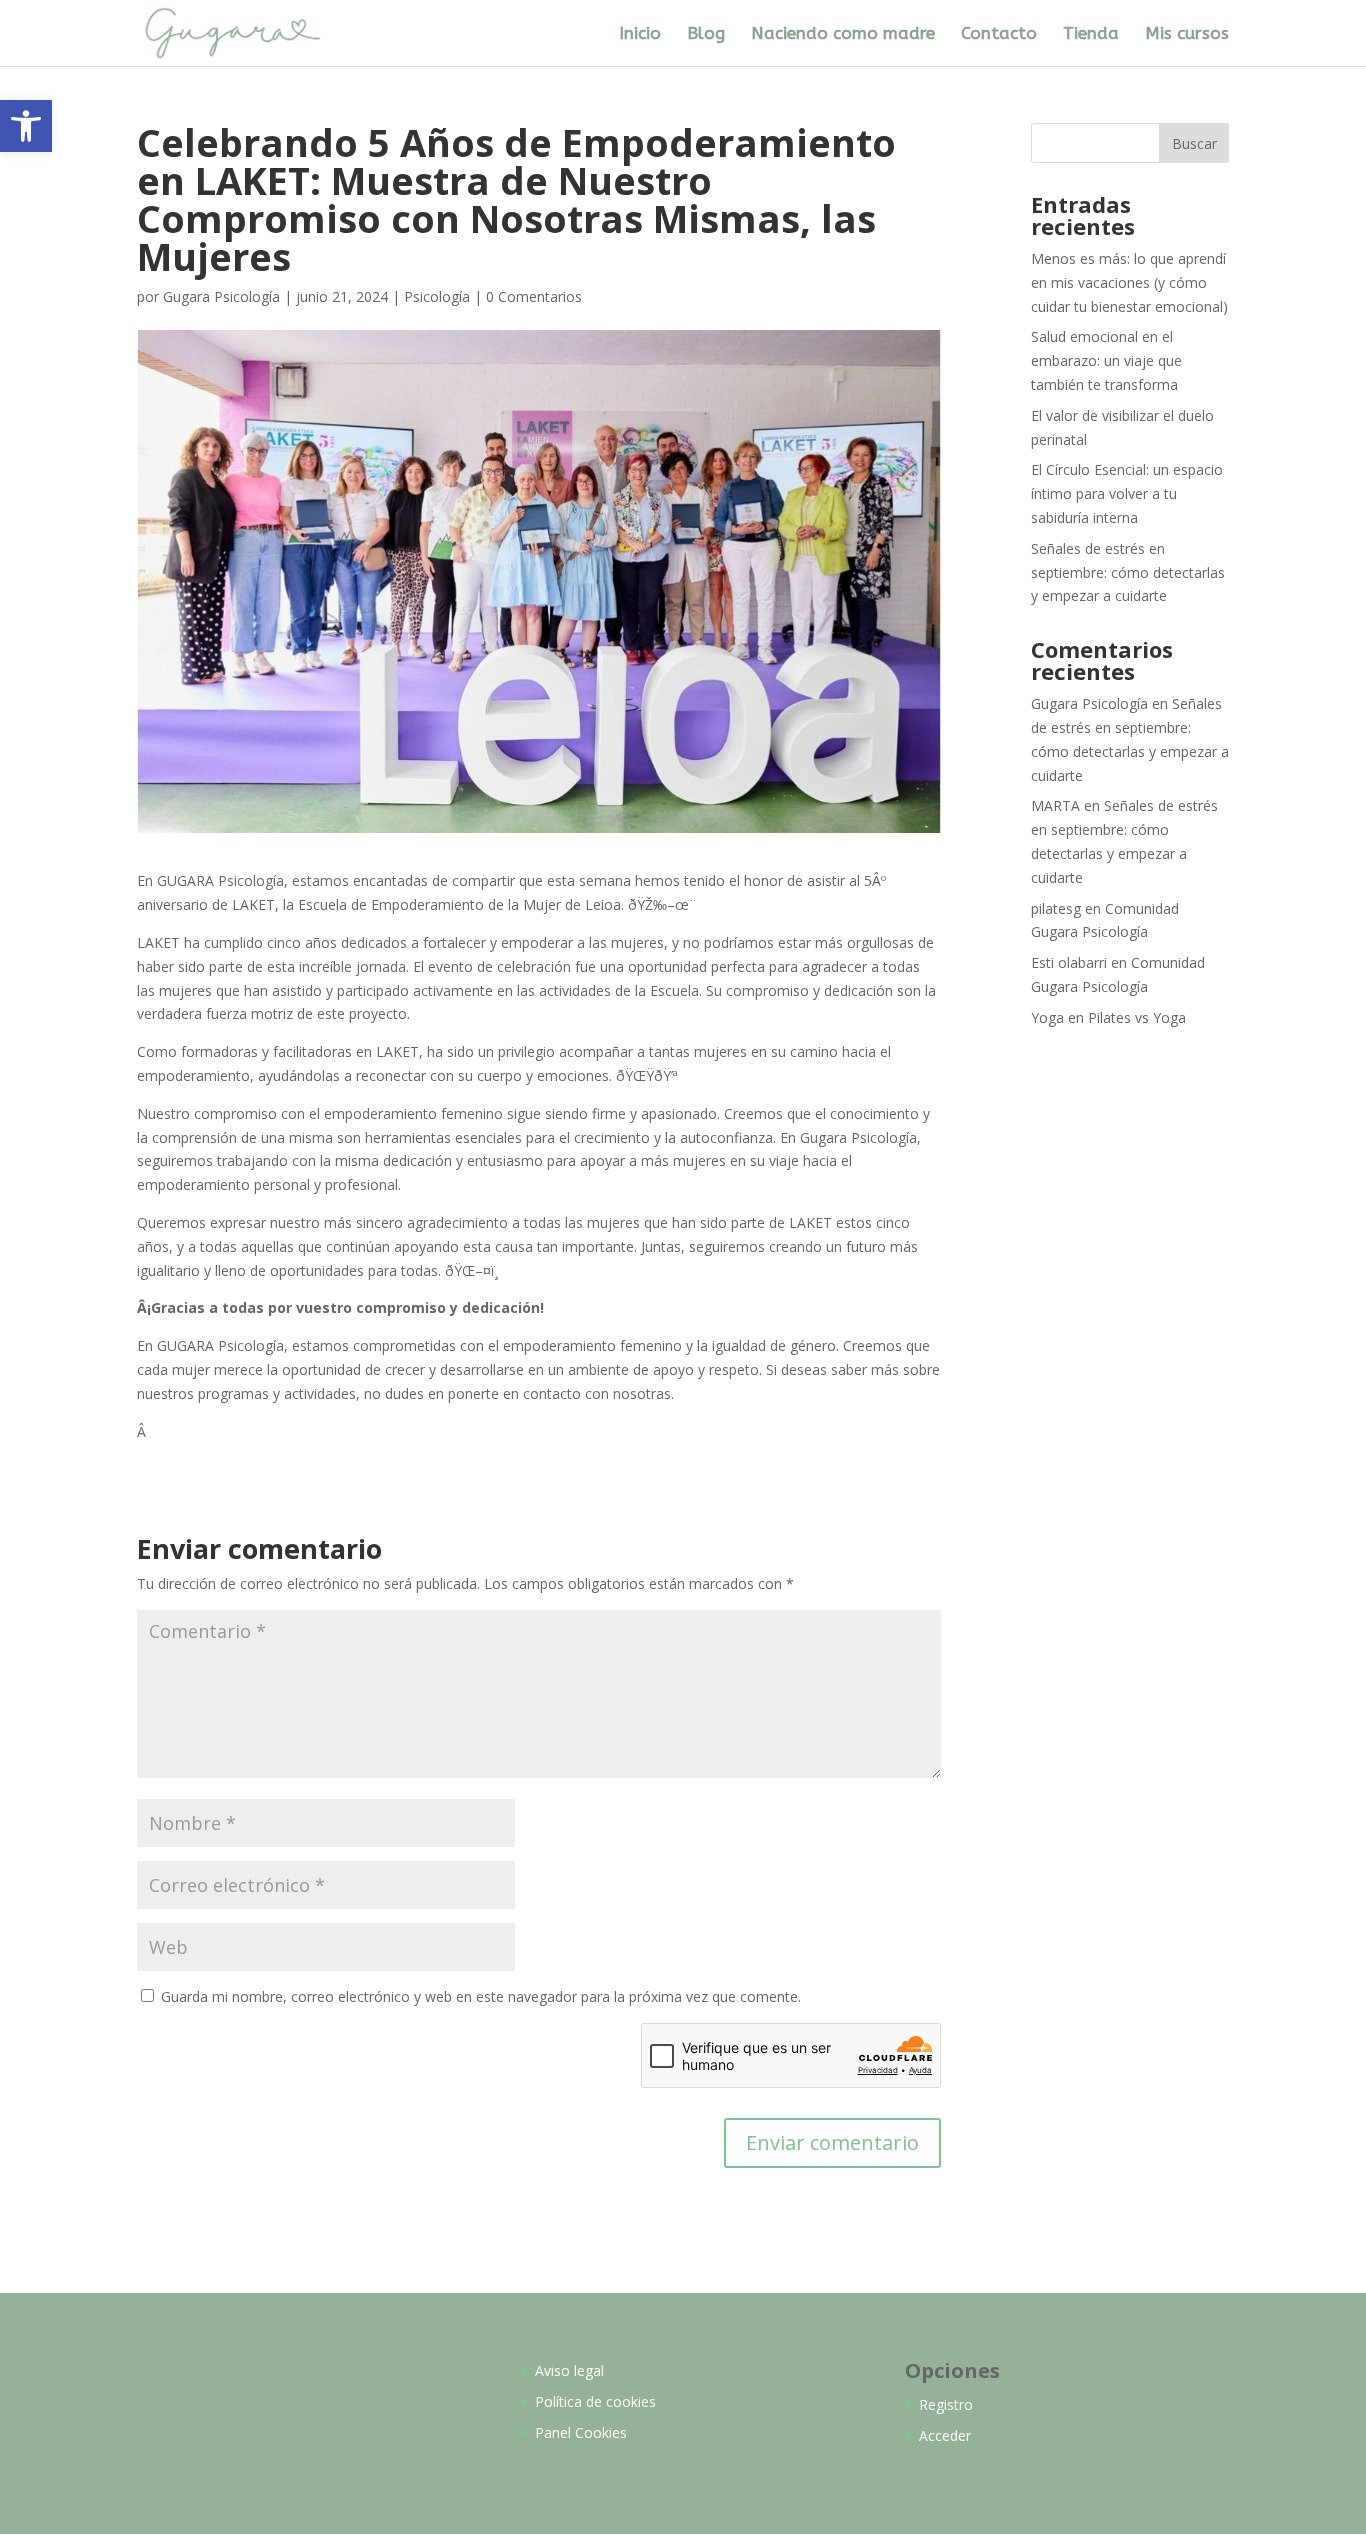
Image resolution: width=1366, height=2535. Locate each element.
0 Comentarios (534, 296)
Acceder (945, 2435)
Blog (706, 34)
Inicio (640, 34)
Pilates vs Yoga (1137, 1017)
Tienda (1091, 34)
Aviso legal (569, 2370)
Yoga (1047, 1017)
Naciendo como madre (843, 34)
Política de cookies (595, 2401)
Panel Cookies (581, 2432)
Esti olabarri (1069, 962)
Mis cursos (1187, 34)
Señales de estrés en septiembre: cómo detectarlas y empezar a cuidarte (1128, 572)
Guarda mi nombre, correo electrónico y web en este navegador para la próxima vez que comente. (481, 1996)
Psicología (437, 296)
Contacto (999, 34)
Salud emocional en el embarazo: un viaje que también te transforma (1106, 360)
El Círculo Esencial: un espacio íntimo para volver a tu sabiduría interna (1127, 493)
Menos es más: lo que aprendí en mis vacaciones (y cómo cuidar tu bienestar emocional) (1129, 282)
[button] (26, 126)
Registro (946, 2404)
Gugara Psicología (221, 296)
